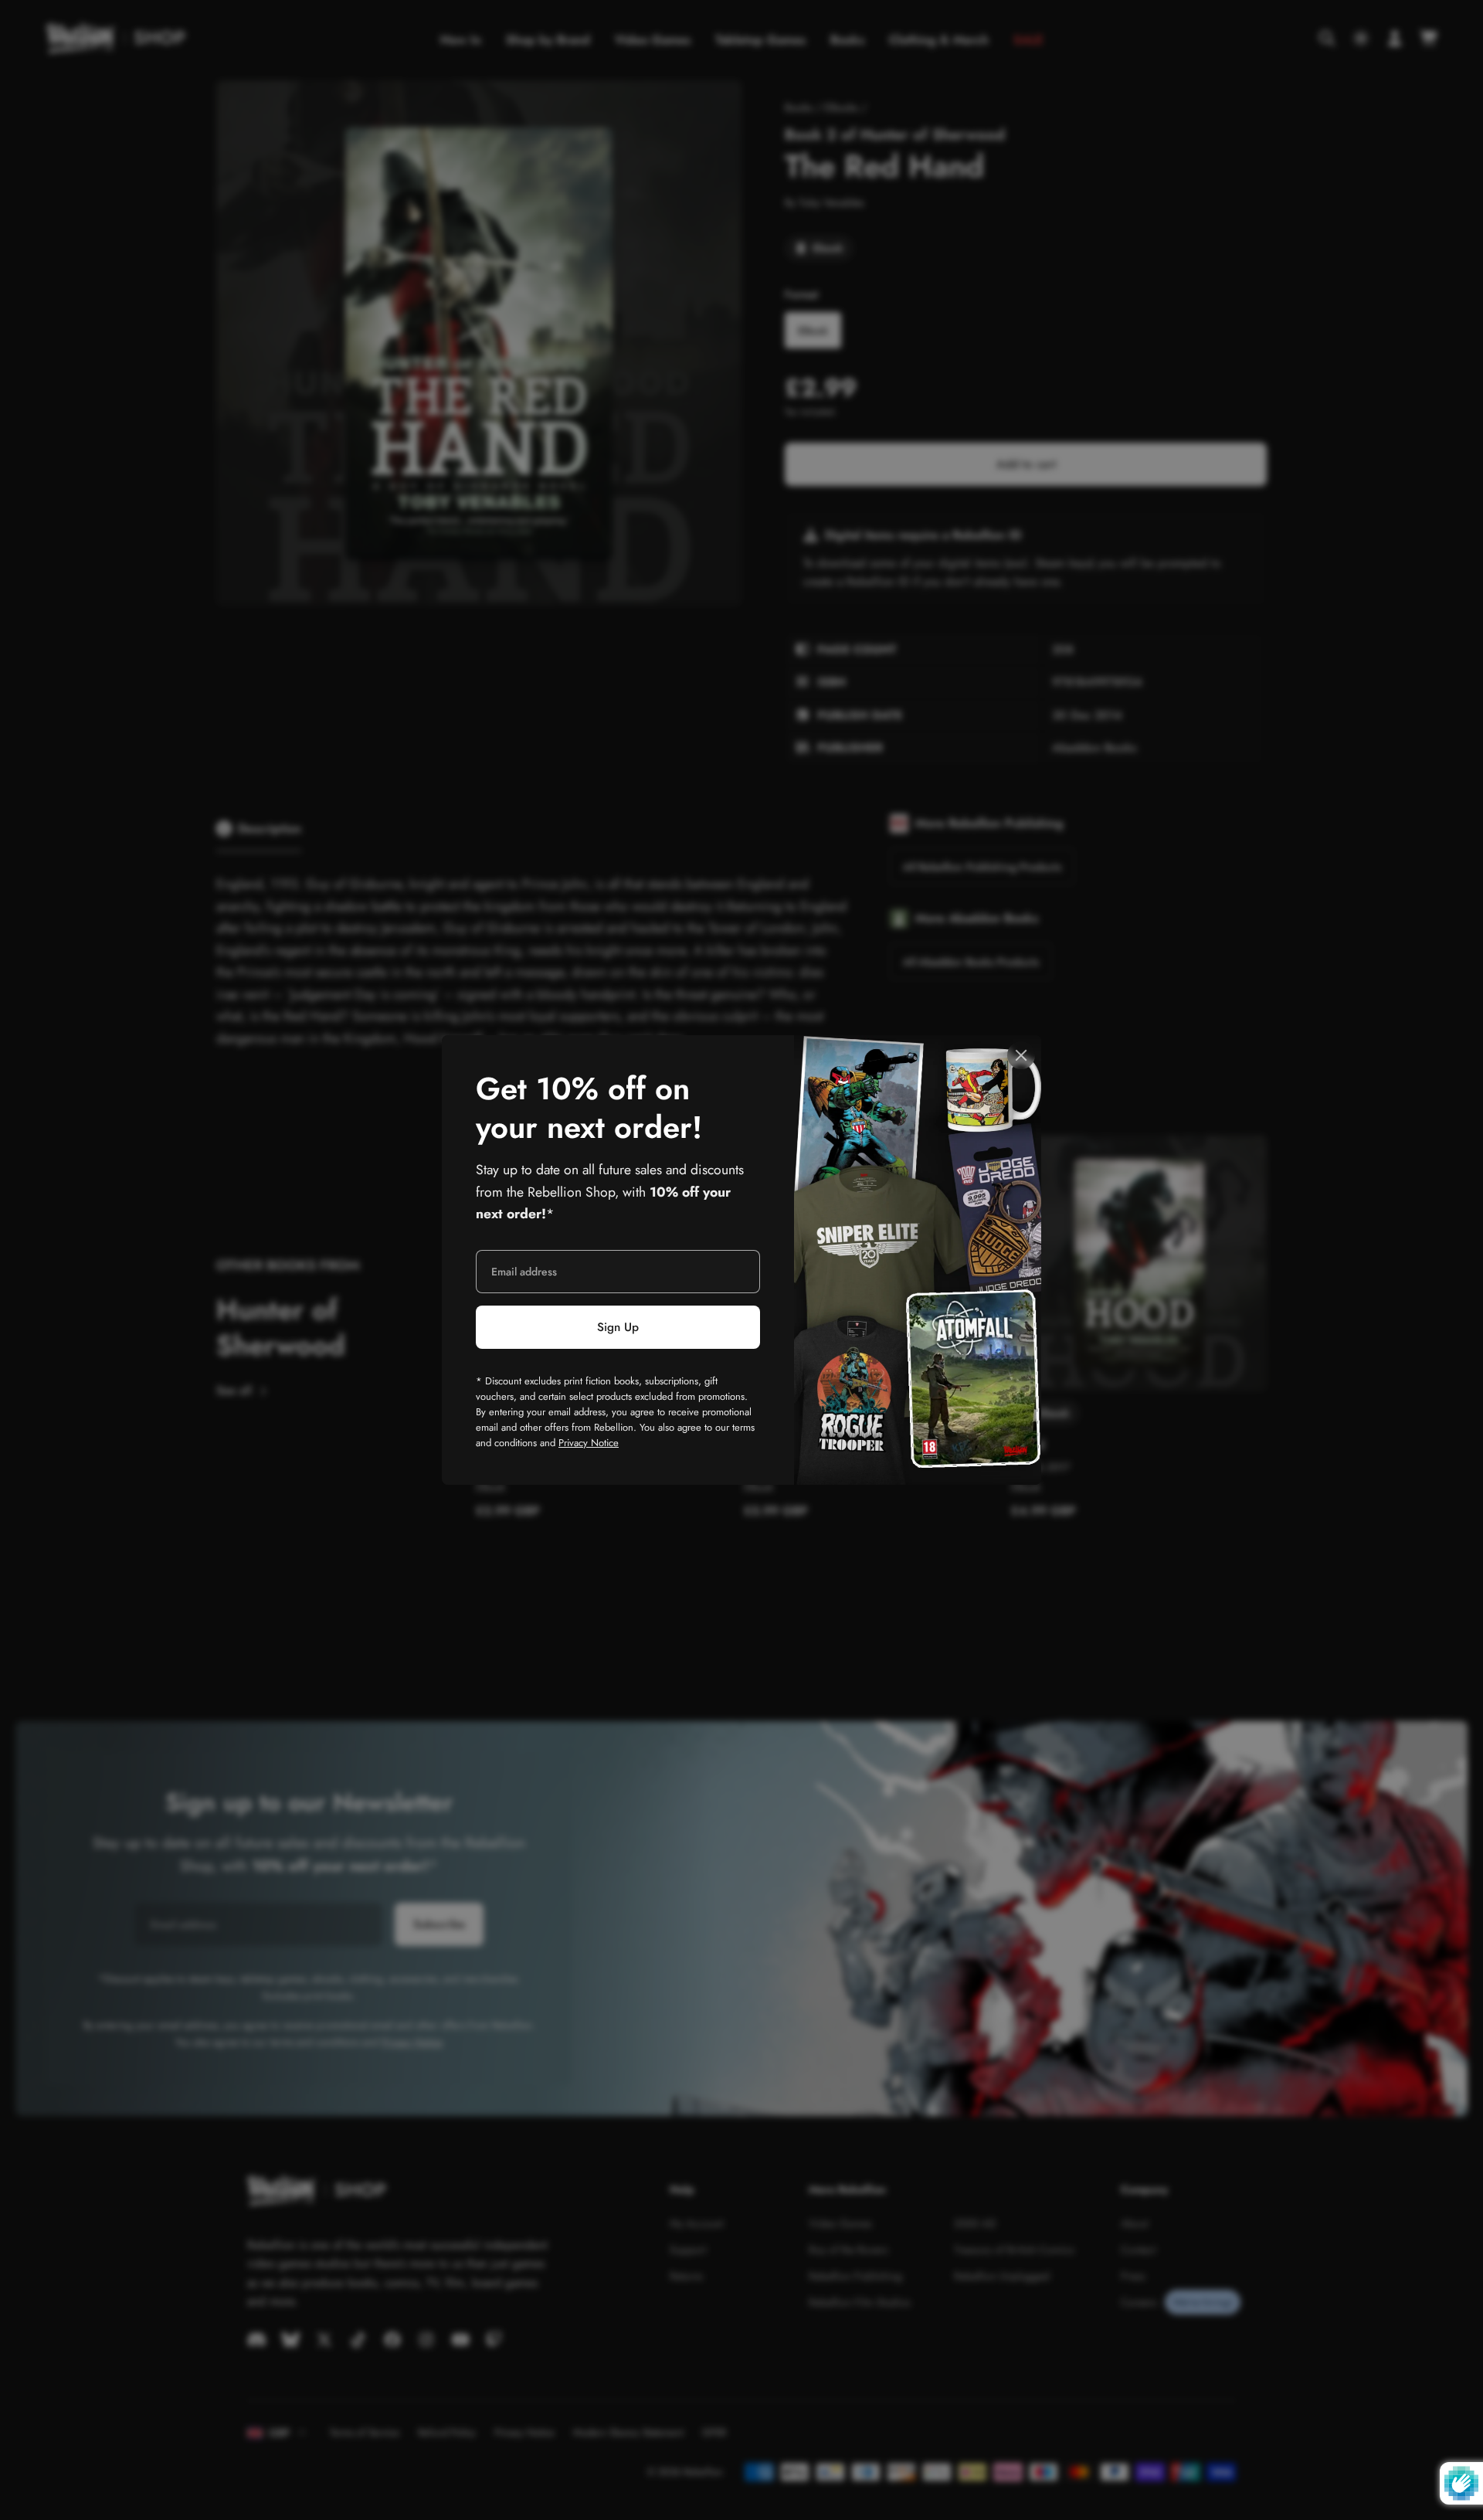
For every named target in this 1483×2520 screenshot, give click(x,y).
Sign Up (618, 1327)
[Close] (1021, 1055)
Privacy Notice (589, 1443)
